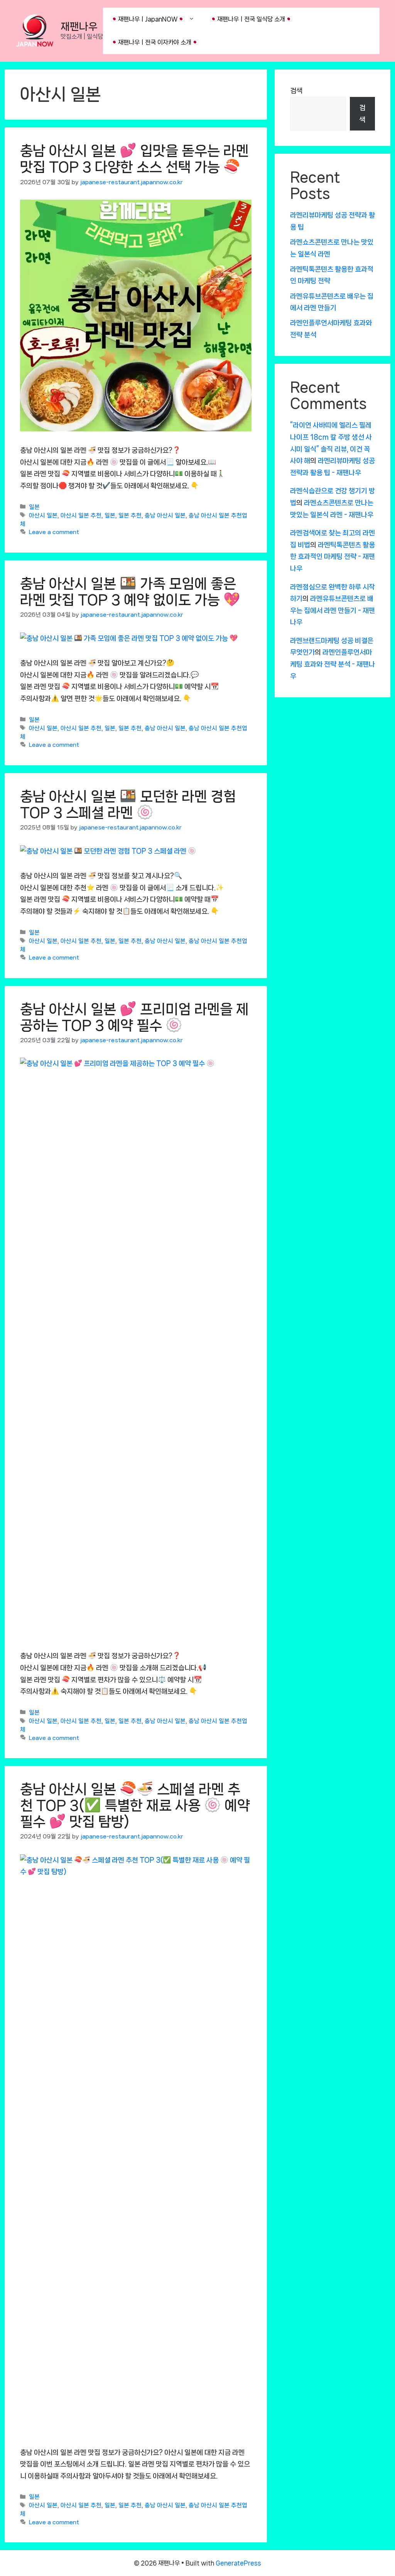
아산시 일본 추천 (81, 516)
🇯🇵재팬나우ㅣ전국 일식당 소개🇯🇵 (251, 19)
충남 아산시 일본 (165, 516)
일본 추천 (130, 516)
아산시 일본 (43, 516)
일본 (34, 507)
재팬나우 (79, 26)
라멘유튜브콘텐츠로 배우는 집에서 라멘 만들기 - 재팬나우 (333, 610)
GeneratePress (238, 2563)
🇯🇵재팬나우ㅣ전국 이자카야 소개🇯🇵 (155, 42)
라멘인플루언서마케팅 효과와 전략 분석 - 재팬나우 (333, 664)
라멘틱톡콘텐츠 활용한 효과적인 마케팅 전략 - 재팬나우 (333, 557)
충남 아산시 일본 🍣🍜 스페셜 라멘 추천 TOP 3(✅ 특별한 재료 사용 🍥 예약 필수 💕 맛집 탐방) (135, 1805)
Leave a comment (54, 532)
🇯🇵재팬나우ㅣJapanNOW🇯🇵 (148, 19)
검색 (296, 91)
